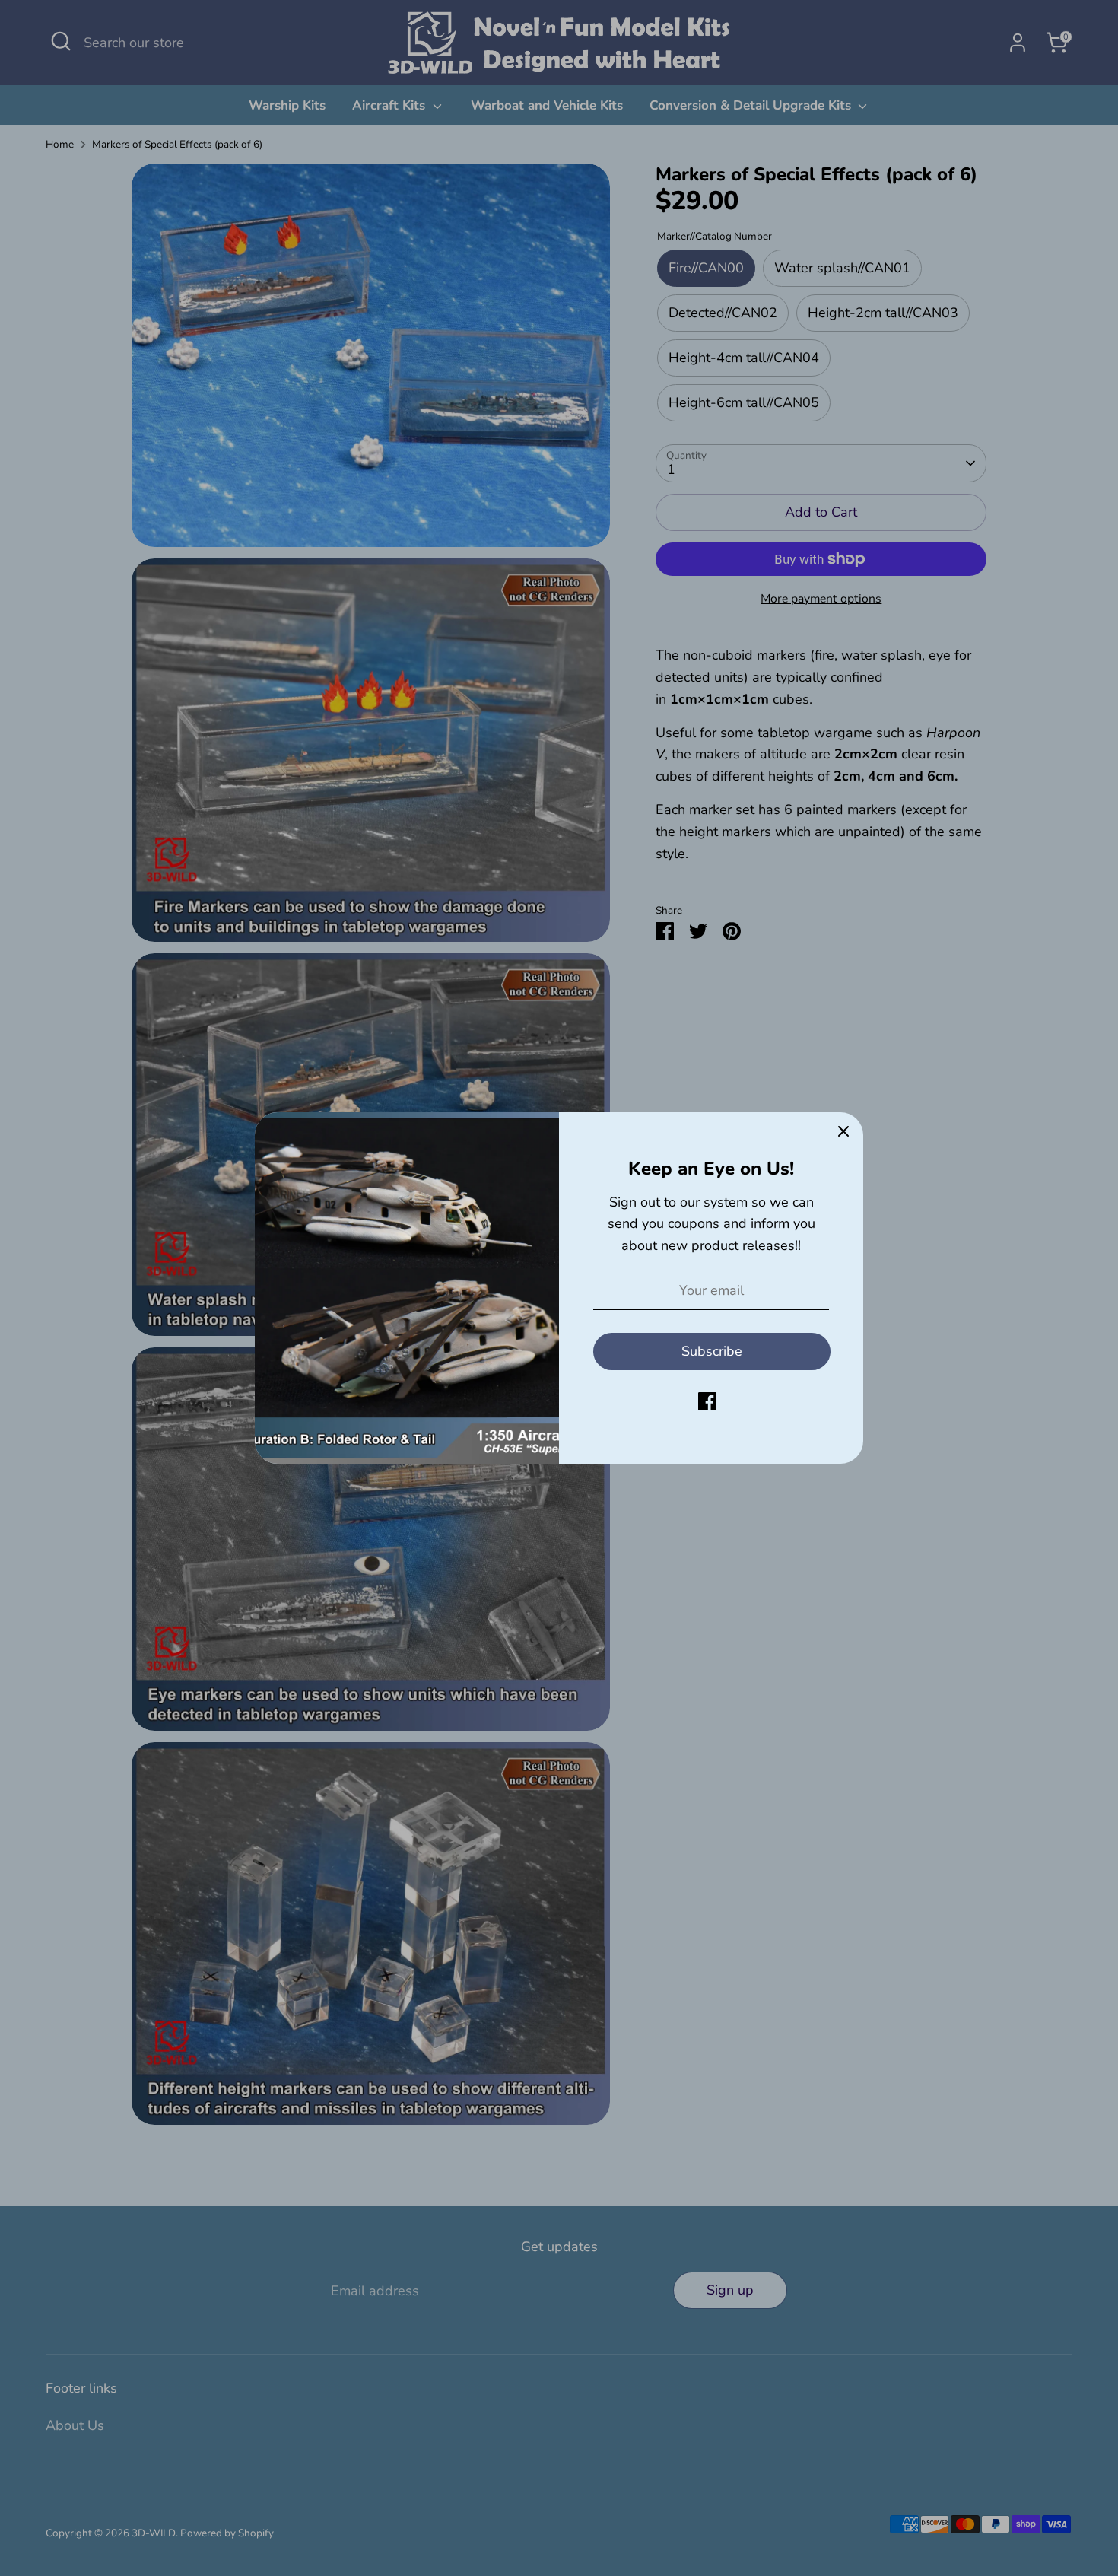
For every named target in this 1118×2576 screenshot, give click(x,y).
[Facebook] (707, 1401)
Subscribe (712, 1351)
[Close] (843, 1132)
